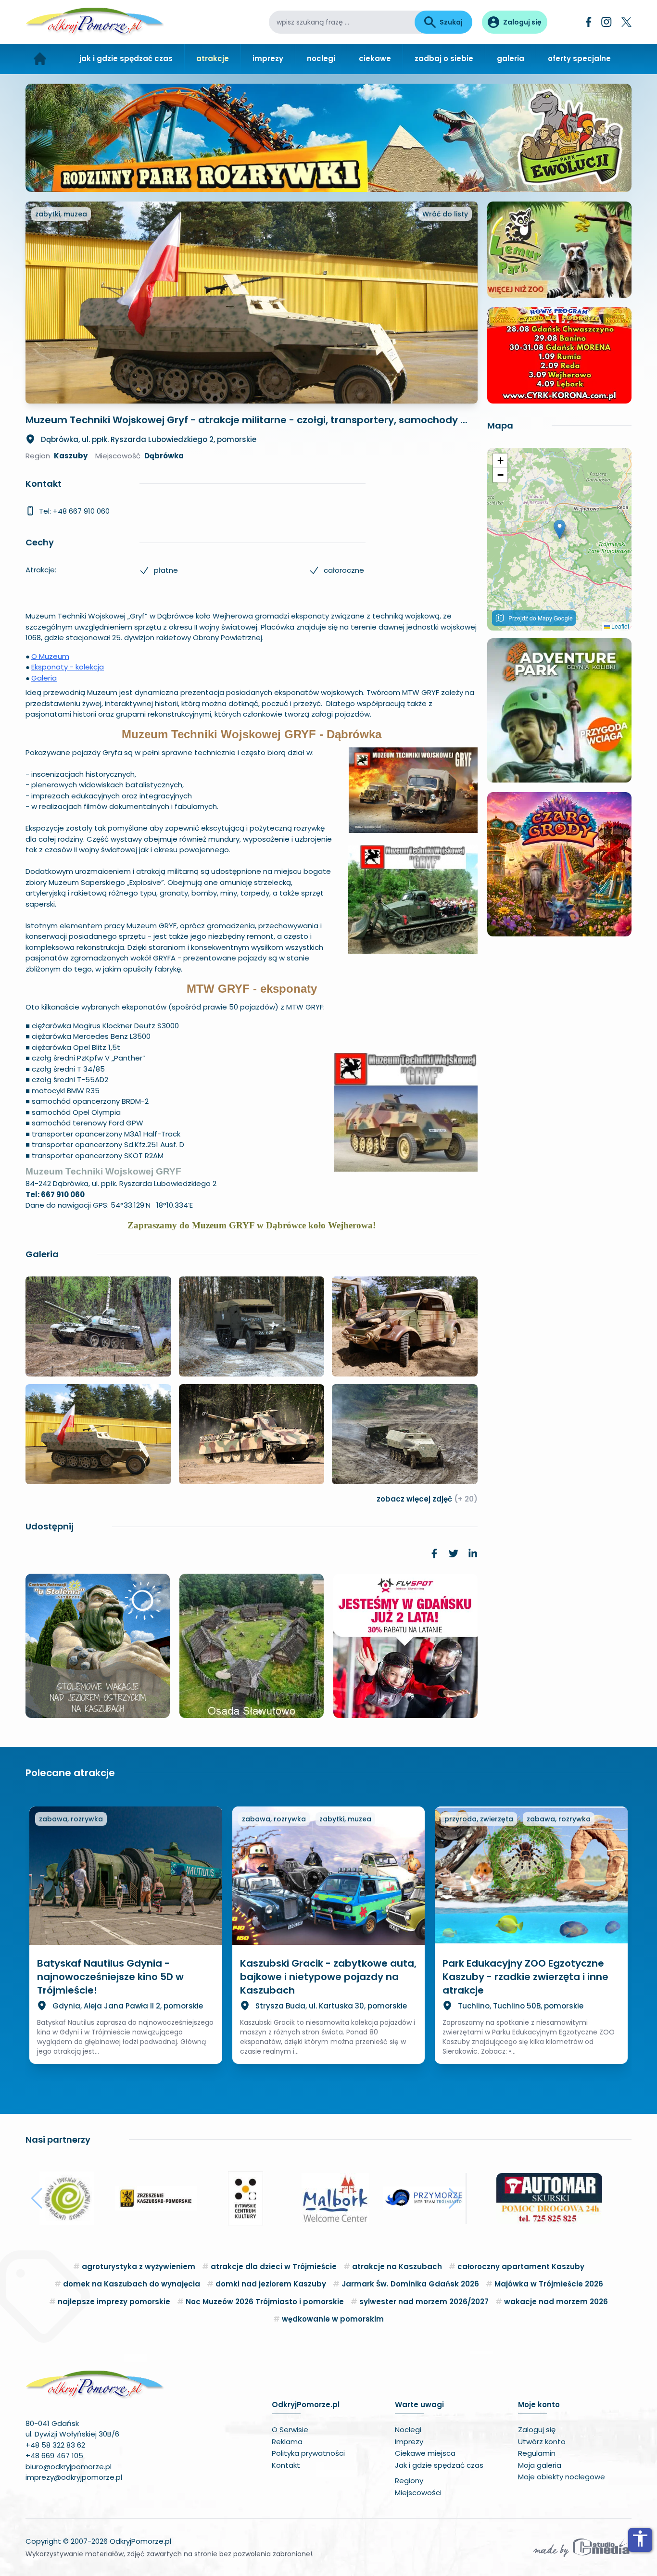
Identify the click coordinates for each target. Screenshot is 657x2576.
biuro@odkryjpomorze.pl (69, 2467)
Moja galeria (540, 2465)
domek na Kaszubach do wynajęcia (132, 2284)
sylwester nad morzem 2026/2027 (424, 2302)
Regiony (409, 2481)
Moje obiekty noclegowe (562, 2477)
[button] (560, 529)
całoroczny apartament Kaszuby (521, 2267)
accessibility (640, 2538)
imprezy (268, 58)
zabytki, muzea (61, 214)
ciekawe (375, 58)
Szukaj (451, 22)
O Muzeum (50, 656)
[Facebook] (589, 22)
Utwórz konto (542, 2442)
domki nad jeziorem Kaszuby (271, 2284)
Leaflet (619, 626)
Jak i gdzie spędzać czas (439, 2465)
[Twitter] (626, 22)
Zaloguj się (537, 2430)
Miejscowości (418, 2493)
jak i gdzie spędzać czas (126, 58)
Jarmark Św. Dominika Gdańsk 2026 (410, 2284)
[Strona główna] (40, 59)
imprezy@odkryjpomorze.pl (74, 2477)
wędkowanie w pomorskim (333, 2319)
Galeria (44, 678)
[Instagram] (606, 22)
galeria (511, 58)
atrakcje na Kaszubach (397, 2267)
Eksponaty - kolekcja (68, 667)
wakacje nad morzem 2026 (556, 2302)
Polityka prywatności (308, 2453)
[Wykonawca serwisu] (581, 2547)
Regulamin (537, 2453)
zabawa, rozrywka (71, 1819)
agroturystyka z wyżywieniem (139, 2267)
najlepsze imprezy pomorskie (114, 2302)
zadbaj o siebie (444, 58)
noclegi (321, 58)
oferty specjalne (579, 58)
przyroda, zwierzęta (479, 1819)
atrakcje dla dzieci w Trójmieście (274, 2267)
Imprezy (409, 2442)
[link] (434, 1553)
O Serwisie (290, 2430)
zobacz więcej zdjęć (427, 1499)
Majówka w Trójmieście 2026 (549, 2284)
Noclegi (408, 2430)
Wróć (445, 214)
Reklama (287, 2442)
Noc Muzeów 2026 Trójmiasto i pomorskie (265, 2302)
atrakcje (213, 58)
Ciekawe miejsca (425, 2453)
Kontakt (286, 2465)
